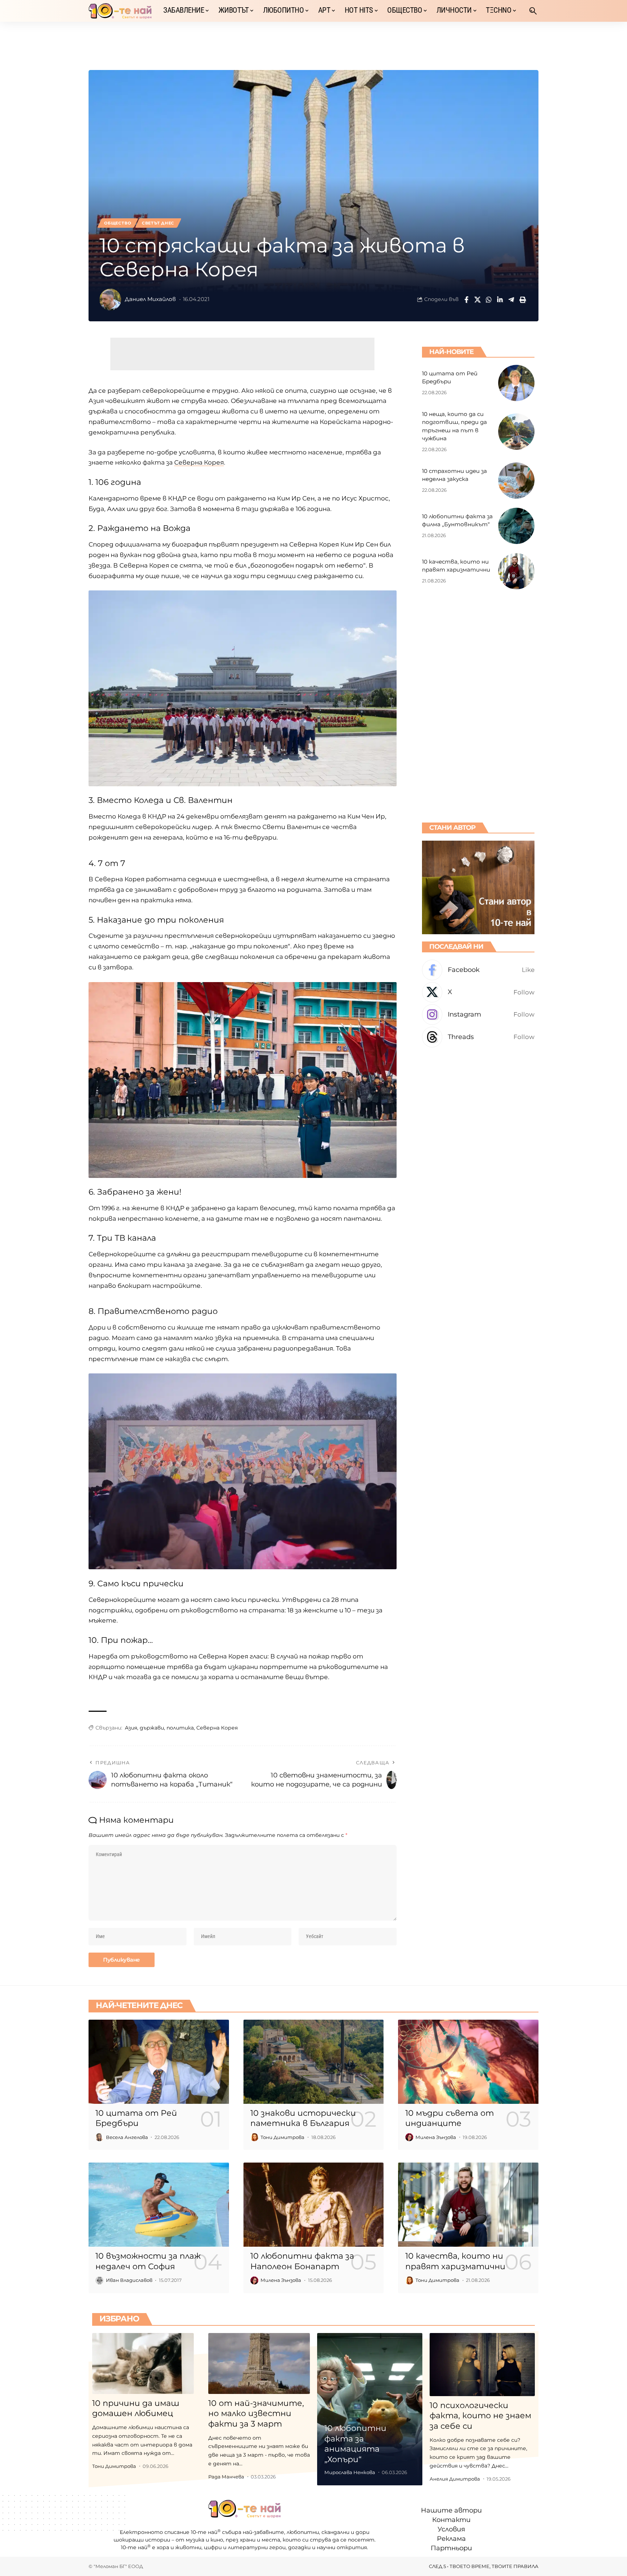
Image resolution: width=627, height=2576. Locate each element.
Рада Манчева (226, 2477)
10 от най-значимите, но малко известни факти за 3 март (256, 2414)
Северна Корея (199, 462)
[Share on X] (478, 300)
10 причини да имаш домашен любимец (136, 2408)
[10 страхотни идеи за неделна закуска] (516, 481)
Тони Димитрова (282, 2137)
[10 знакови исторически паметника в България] (314, 2062)
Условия (451, 2530)
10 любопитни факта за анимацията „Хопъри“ (355, 2444)
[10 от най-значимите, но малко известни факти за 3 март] (259, 2363)
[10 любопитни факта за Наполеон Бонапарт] (314, 2205)
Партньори (451, 2548)
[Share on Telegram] (511, 300)
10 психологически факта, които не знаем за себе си (480, 2416)
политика (180, 1728)
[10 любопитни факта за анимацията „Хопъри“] (370, 2409)
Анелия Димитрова (455, 2479)
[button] (533, 11)
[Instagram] (478, 1015)
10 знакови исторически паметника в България (303, 2118)
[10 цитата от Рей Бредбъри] (516, 383)
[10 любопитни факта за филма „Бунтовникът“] (516, 526)
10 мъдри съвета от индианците (450, 2118)
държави (152, 1728)
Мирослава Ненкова (350, 2472)
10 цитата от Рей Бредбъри (136, 2118)
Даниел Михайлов (150, 299)
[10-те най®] (120, 11)
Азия (131, 1728)
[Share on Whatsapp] (489, 300)
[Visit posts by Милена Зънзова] (409, 2137)
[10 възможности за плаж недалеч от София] (159, 2205)
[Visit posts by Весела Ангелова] (99, 2137)
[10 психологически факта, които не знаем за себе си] (482, 2365)
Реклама (451, 2539)
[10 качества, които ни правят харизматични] (516, 571)
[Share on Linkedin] (500, 300)
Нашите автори (451, 2510)
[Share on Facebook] (466, 300)
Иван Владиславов (129, 2280)
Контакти (451, 2520)
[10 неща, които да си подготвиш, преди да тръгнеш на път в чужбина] (516, 432)
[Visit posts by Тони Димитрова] (254, 2137)
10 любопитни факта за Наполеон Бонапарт (302, 2261)
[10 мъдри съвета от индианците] (468, 2062)
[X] (478, 992)
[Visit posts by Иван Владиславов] (99, 2280)
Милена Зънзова (436, 2137)
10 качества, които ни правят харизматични (455, 2261)
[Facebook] (478, 970)
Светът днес (158, 223)
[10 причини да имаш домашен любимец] (143, 2363)
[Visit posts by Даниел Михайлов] (110, 300)
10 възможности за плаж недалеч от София (148, 2261)
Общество (118, 223)
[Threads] (478, 1037)
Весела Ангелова (127, 2137)
